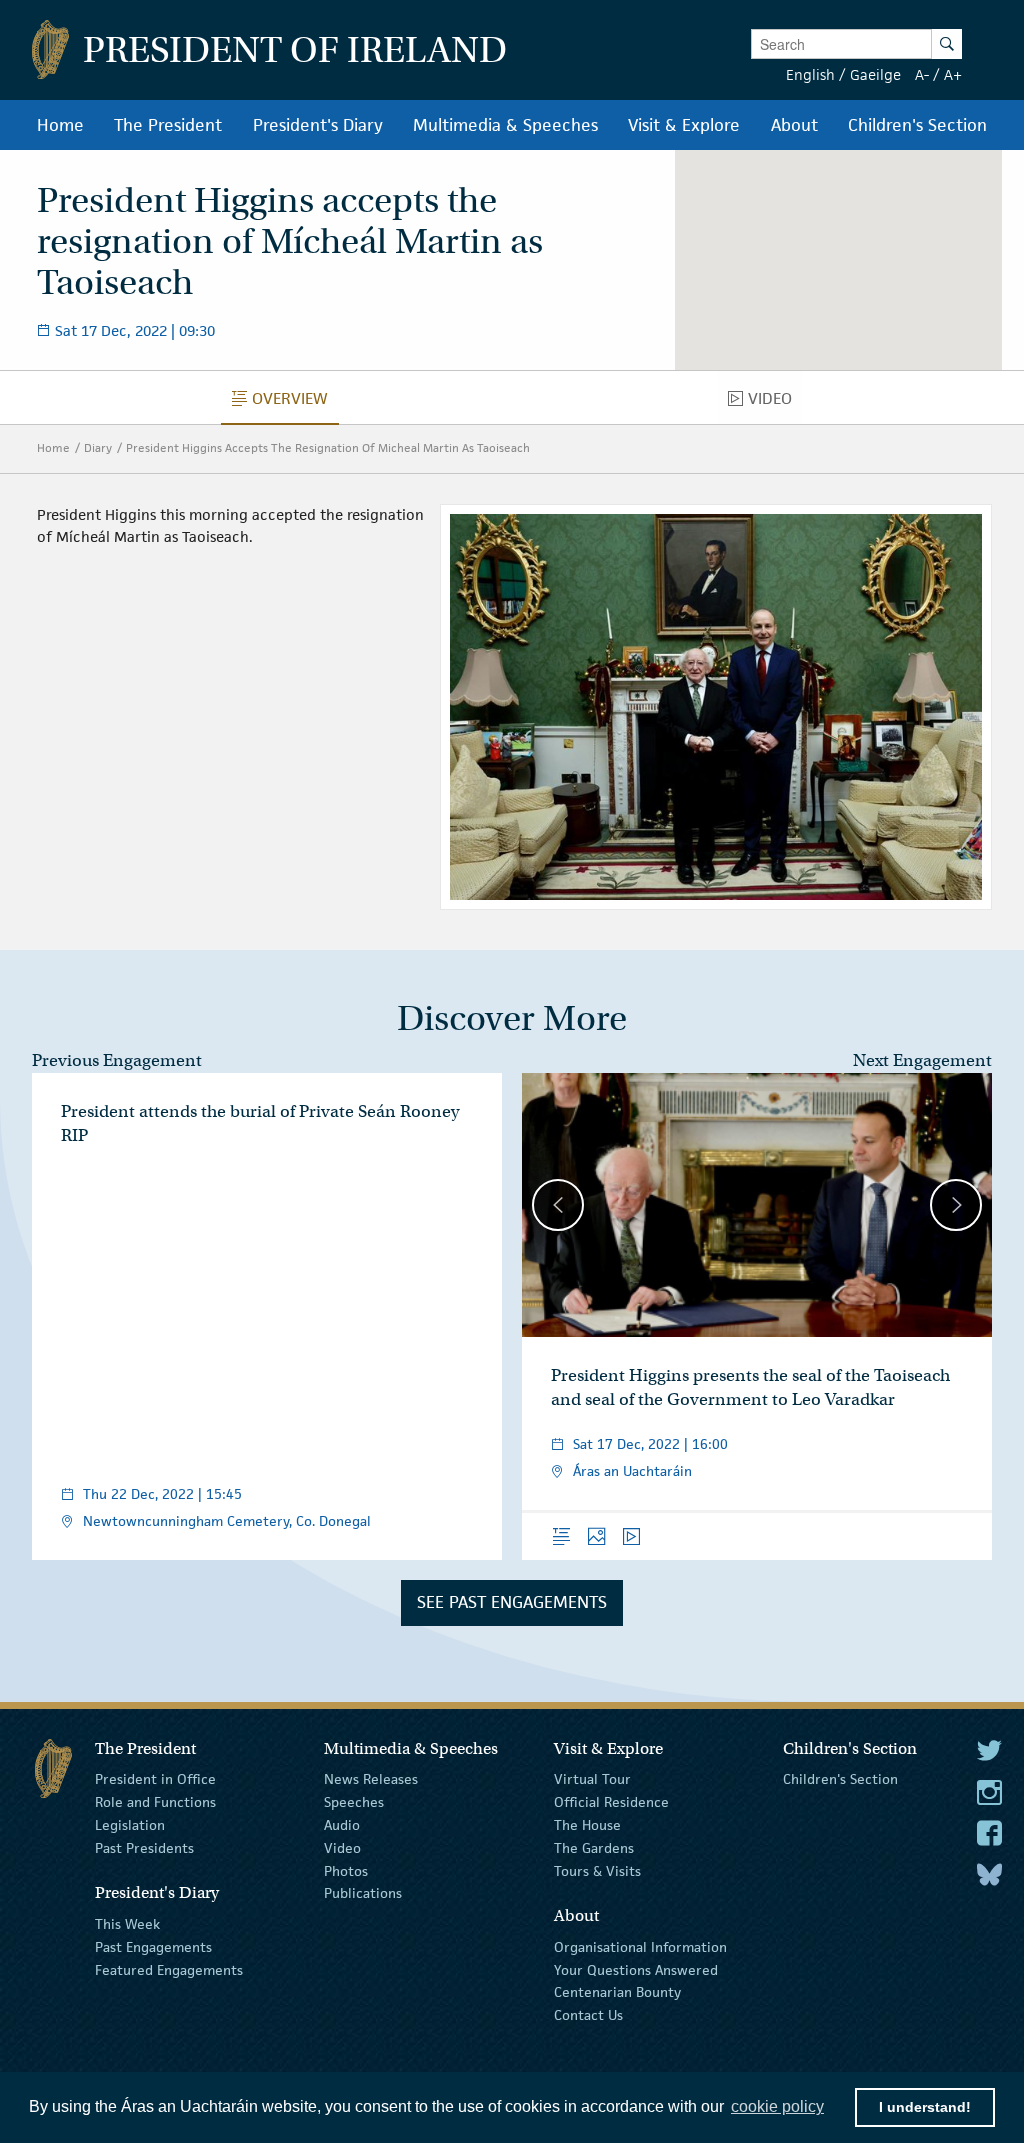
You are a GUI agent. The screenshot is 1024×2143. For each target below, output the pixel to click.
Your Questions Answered (636, 1969)
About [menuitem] (794, 125)
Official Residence (611, 1802)
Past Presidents (144, 1848)
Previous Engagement (117, 1060)
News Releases (371, 1779)
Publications (363, 1893)
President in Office (155, 1779)
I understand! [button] (925, 2107)
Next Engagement (922, 1060)
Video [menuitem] (775, 403)
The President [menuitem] (168, 125)
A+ (953, 74)
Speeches (354, 1802)
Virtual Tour (592, 1779)
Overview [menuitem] (295, 403)
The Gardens (594, 1848)
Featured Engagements (169, 1969)
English (810, 74)
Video (342, 1848)
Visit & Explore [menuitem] (684, 125)
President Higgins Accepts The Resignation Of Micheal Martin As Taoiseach (328, 447)
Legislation (130, 1825)
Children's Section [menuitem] (917, 125)
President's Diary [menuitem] (318, 125)
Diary (98, 447)
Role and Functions (155, 1802)
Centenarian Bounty (617, 1992)
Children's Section (840, 1779)
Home (53, 447)
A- (922, 74)
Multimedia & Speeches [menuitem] (505, 125)
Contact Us (588, 2015)
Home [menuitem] (60, 125)
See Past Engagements (512, 1602)
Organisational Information (640, 1947)
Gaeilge (875, 74)
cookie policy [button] (777, 2106)
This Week (127, 1924)
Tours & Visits (597, 1870)
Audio (342, 1825)
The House (587, 1825)
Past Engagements (153, 1947)
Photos (346, 1870)
